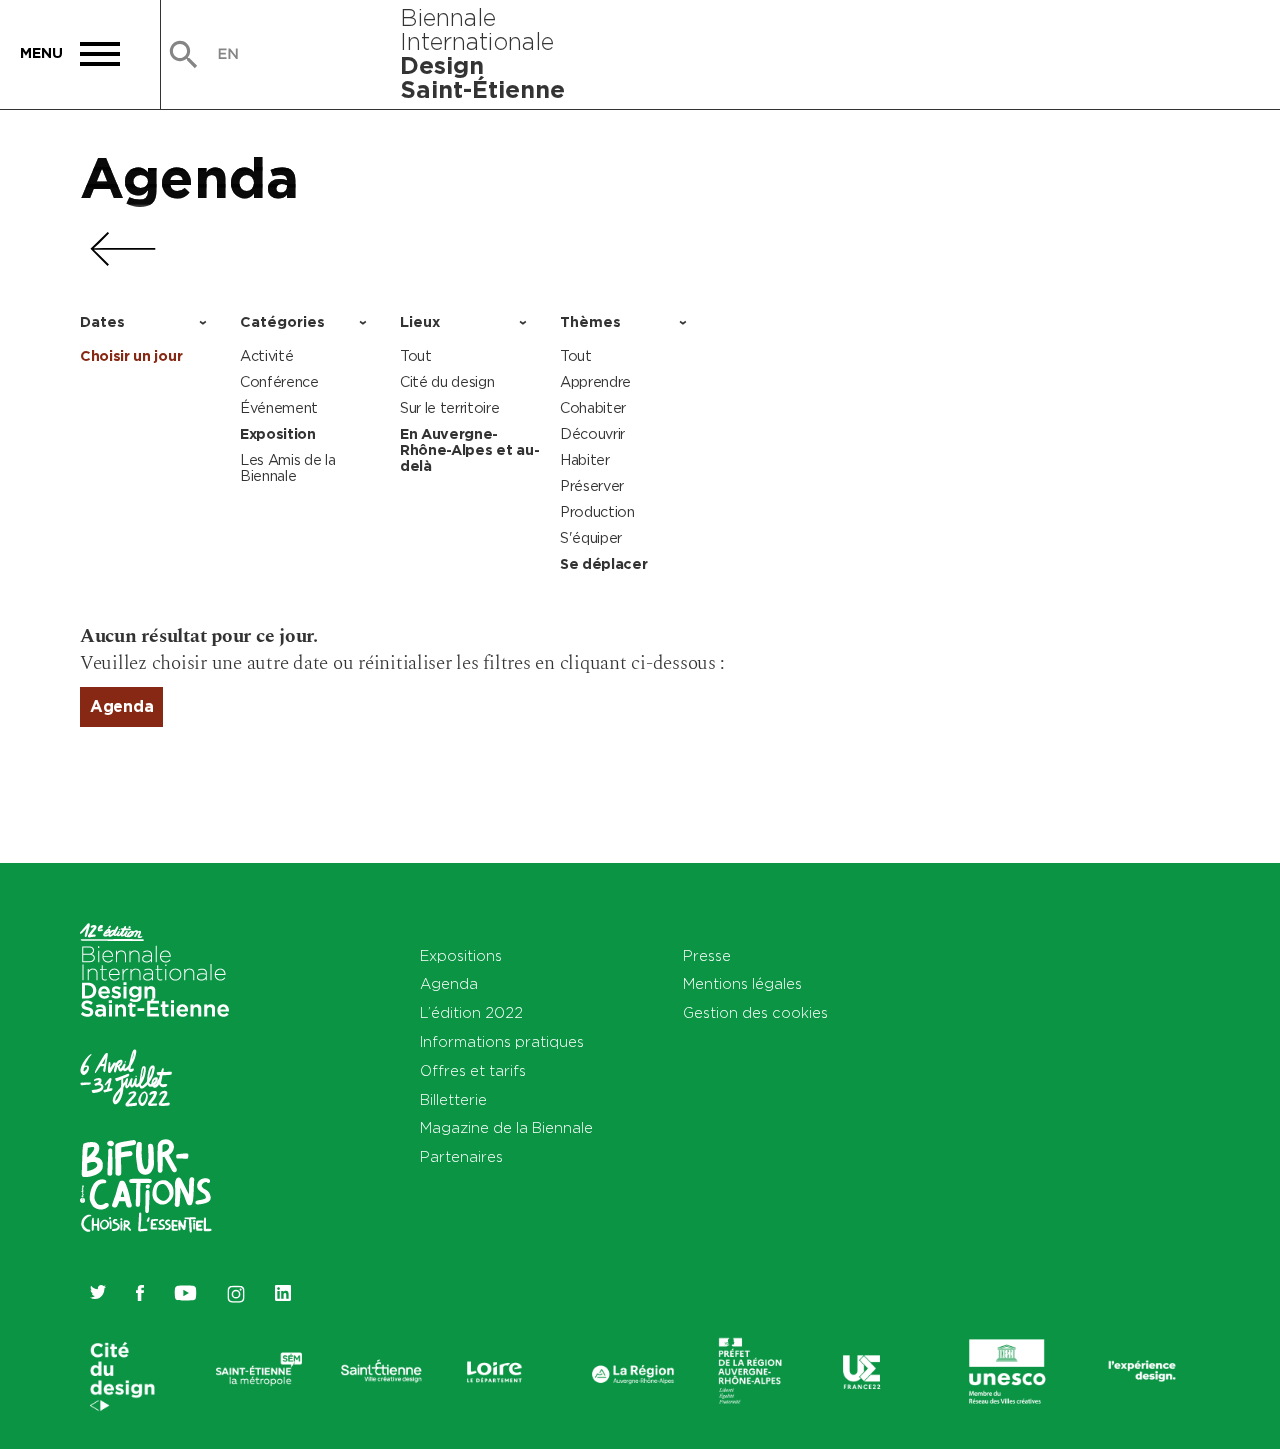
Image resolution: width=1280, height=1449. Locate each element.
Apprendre (595, 381)
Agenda (189, 177)
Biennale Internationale (482, 53)
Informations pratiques (502, 1041)
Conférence (279, 381)
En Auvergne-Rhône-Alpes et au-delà (469, 450)
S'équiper (591, 537)
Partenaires (461, 1156)
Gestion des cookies (755, 1012)
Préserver (592, 485)
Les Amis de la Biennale (288, 467)
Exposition (278, 434)
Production (597, 511)
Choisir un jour (131, 356)
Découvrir (592, 433)
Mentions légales (742, 983)
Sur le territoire (450, 407)
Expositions (461, 955)
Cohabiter (593, 407)
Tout (416, 355)
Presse (707, 955)
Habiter (585, 459)
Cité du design (447, 381)
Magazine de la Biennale (506, 1127)
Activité (266, 355)
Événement (279, 407)
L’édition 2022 (471, 1012)
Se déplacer (603, 564)
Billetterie (453, 1099)
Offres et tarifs (473, 1070)
